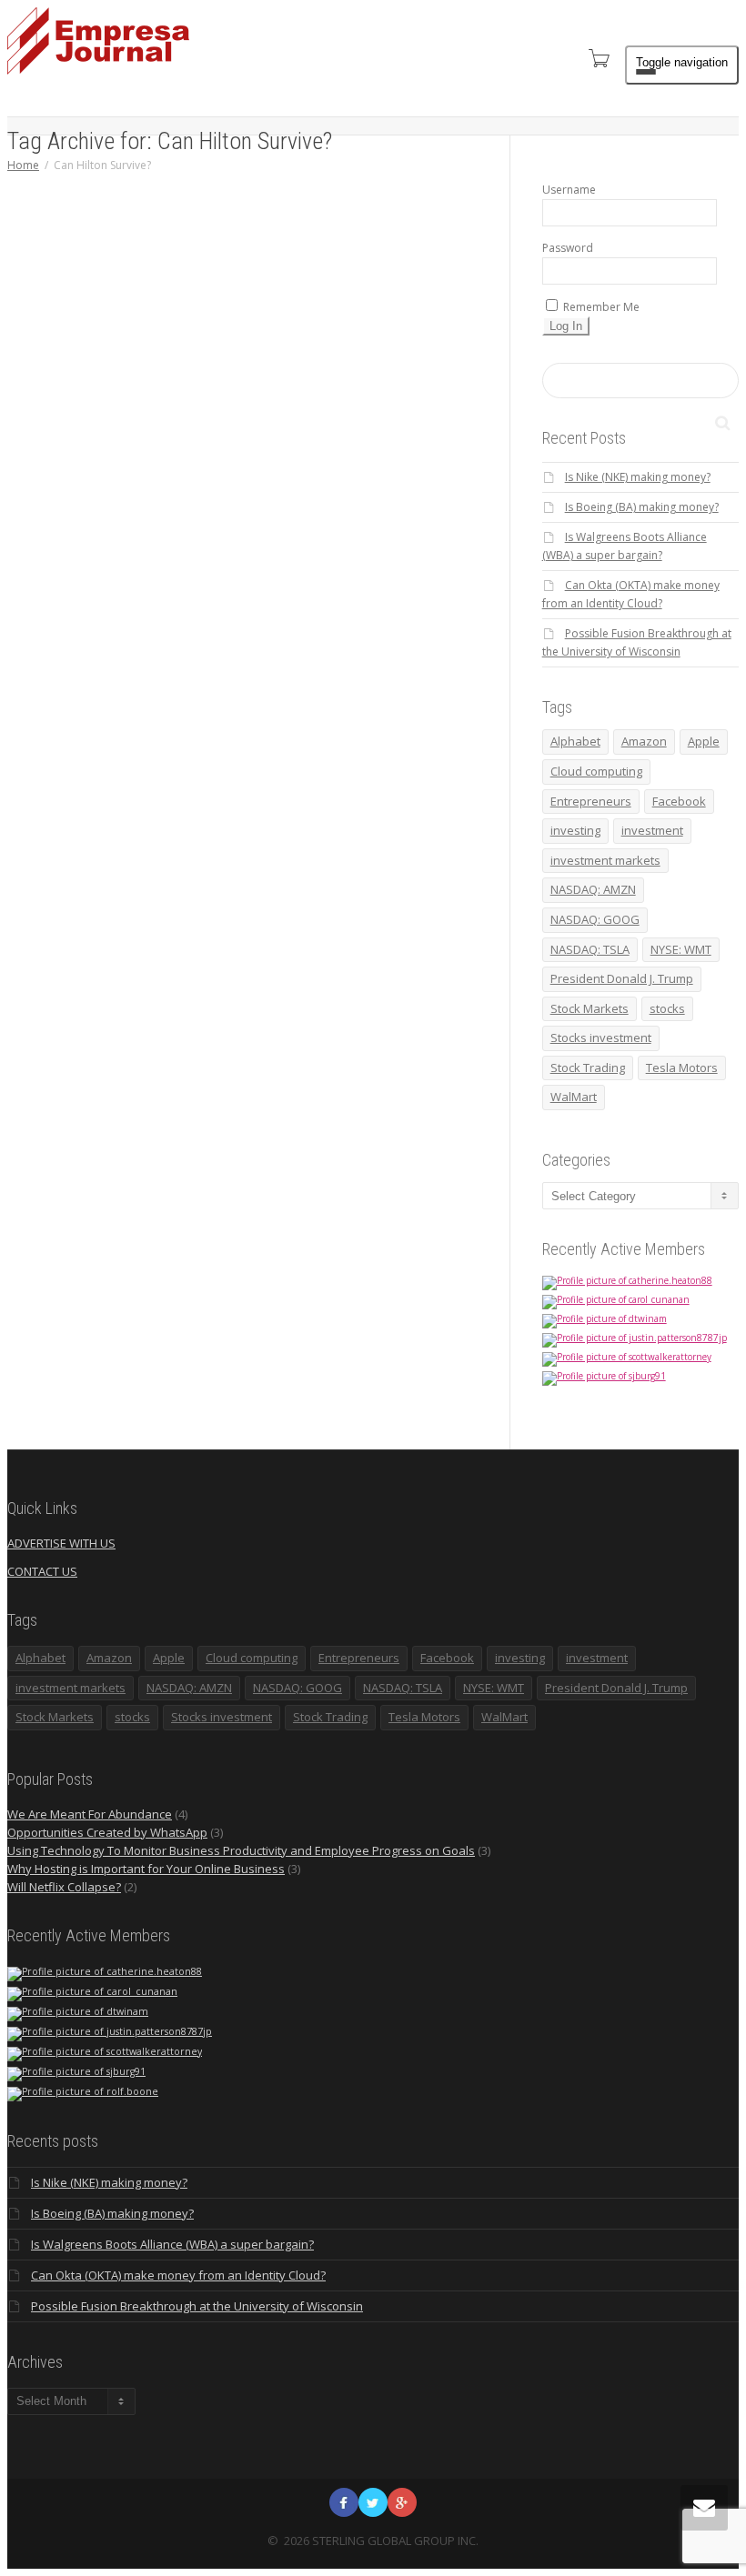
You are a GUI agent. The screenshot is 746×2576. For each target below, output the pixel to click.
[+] (378, 501)
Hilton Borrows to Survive (378, 752)
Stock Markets (590, 1008)
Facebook (679, 801)
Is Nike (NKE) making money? (638, 477)
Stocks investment (601, 1037)
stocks (667, 1008)
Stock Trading (588, 1067)
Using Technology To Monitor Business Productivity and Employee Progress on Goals (241, 1850)
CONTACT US (42, 1571)
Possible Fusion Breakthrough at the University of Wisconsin (197, 2306)
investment (652, 830)
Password (568, 248)
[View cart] (598, 58)
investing (575, 830)
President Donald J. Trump (622, 978)
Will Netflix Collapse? (64, 1887)
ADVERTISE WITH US (61, 1543)
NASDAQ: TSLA (590, 949)
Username (569, 190)
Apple (704, 741)
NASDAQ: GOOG (595, 919)
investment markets (605, 860)
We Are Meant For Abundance (90, 1814)
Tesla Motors (682, 1067)
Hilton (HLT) (378, 733)
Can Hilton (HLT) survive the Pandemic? (387, 567)
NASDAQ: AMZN (593, 889)
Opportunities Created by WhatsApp (107, 1832)
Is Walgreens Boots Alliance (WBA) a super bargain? (172, 2244)
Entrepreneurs (591, 801)
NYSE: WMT (681, 949)
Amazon (644, 741)
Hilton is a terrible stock (377, 819)
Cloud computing (596, 771)
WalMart (574, 1097)
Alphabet (575, 741)
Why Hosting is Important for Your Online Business (146, 1869)
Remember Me (600, 307)
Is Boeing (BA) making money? (642, 507)
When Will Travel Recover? (377, 876)
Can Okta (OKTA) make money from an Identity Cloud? (178, 2275)
